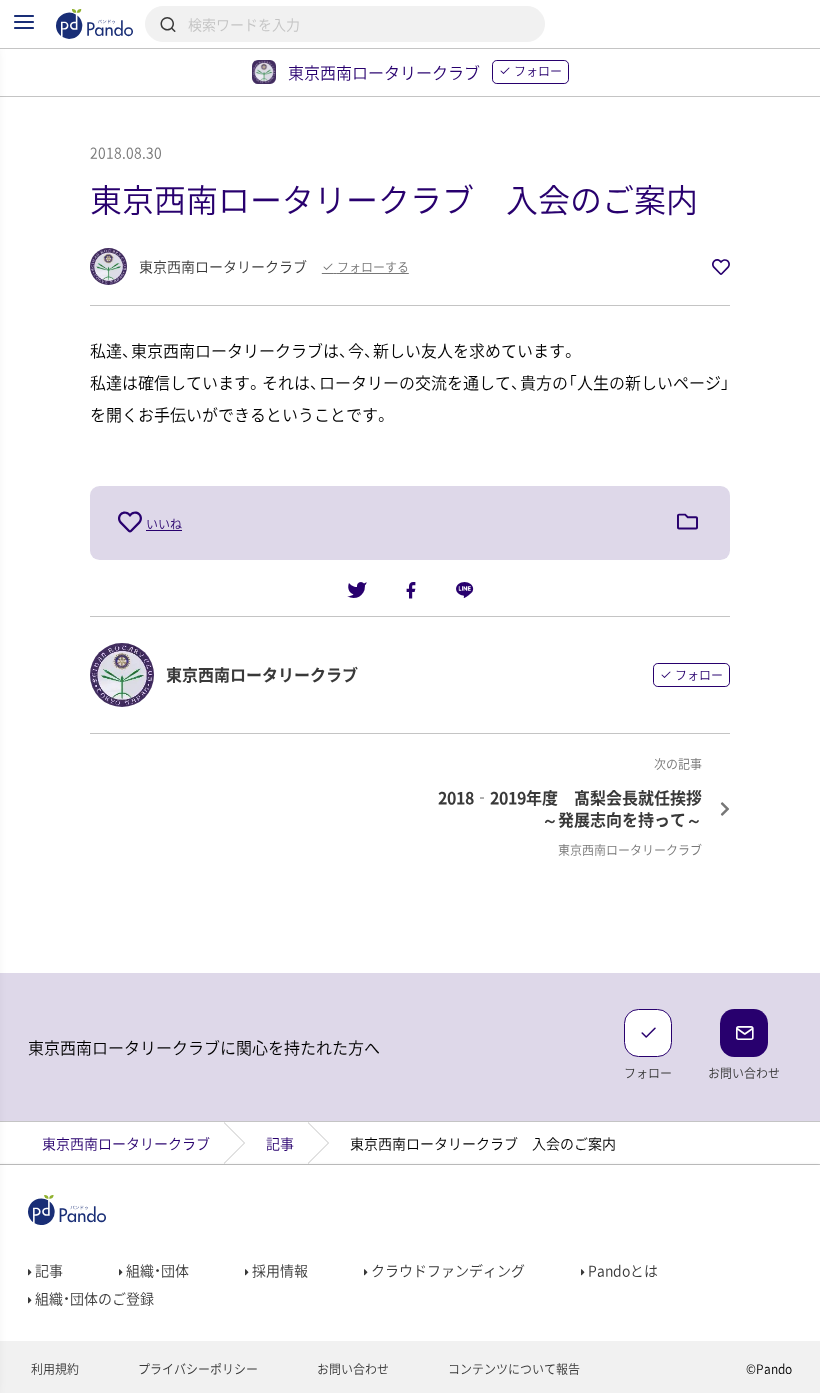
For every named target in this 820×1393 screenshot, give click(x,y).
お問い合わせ (351, 1369)
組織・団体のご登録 (93, 1298)
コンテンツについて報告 (512, 1369)
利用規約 (53, 1369)
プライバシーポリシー (196, 1369)
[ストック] (687, 523)
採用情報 (278, 1270)
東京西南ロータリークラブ (126, 1143)
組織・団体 (156, 1270)
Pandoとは (621, 1270)
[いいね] (132, 522)
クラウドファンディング (446, 1270)
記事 (280, 1143)
